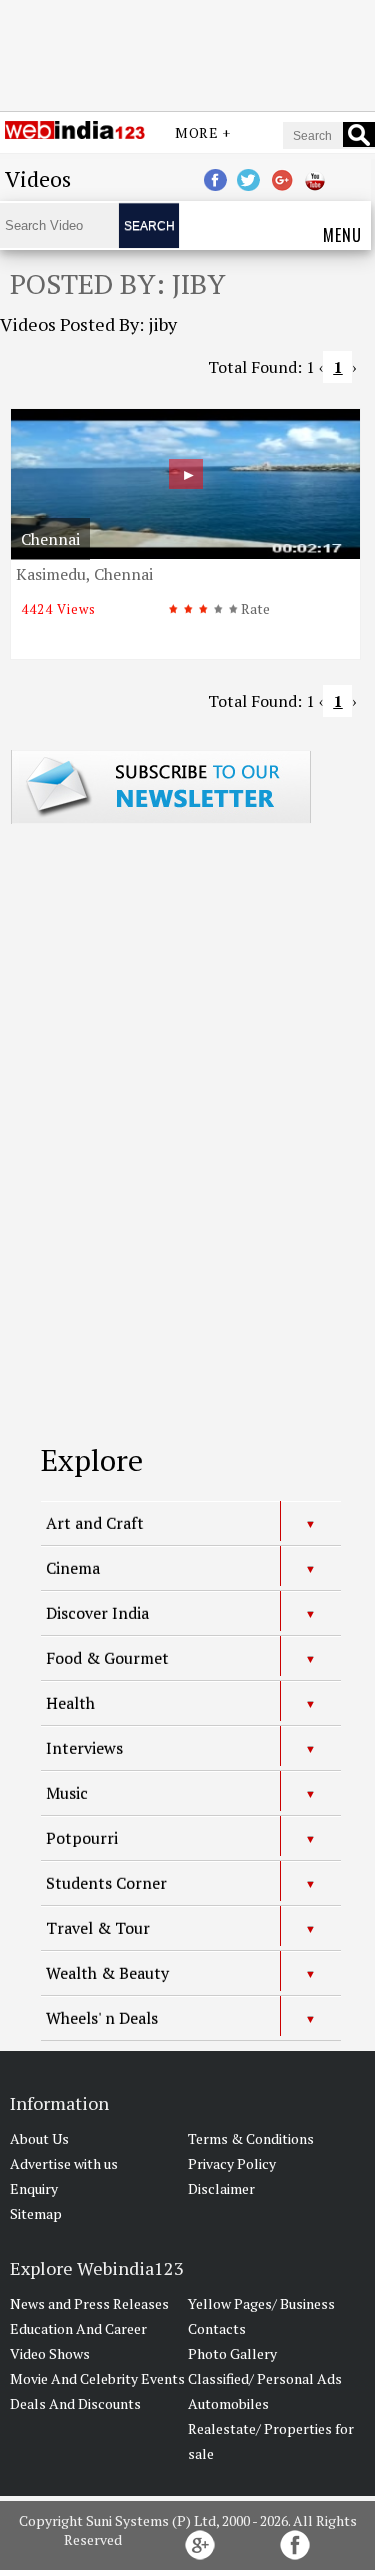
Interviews (84, 1748)
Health (70, 1703)
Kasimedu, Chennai (84, 574)
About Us (39, 2138)
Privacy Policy (232, 2163)
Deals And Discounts (75, 2403)
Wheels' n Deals (102, 2018)
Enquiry (34, 2188)
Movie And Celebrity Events (97, 2378)
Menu (342, 235)
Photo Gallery (232, 2353)
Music (67, 1793)
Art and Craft (95, 1523)
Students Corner (106, 1883)
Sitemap (36, 2213)
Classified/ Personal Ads (265, 2378)
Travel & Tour (98, 1928)
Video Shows (50, 2353)
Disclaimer (221, 2188)
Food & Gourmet (107, 1658)
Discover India (97, 1613)
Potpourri (82, 1838)
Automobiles (228, 2403)
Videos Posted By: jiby (88, 324)
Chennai (50, 539)
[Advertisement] (188, 53)
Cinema (73, 1568)
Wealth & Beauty (107, 1973)
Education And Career (78, 2328)
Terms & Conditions (251, 2138)
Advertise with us (64, 2163)
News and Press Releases (89, 2303)
